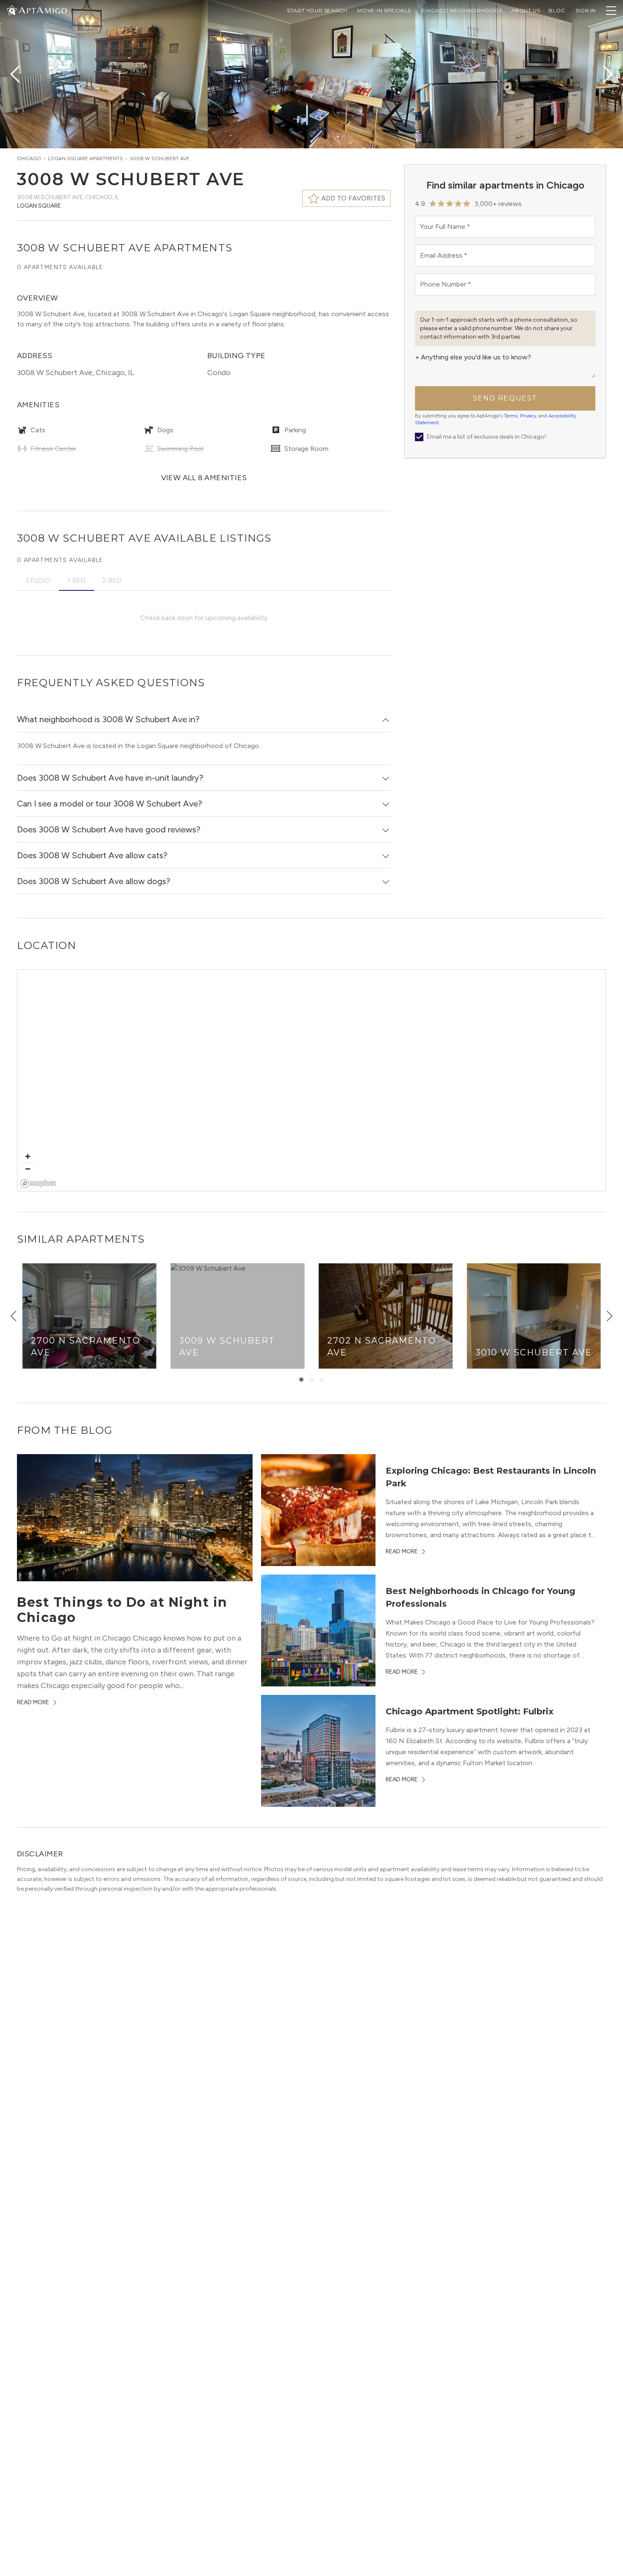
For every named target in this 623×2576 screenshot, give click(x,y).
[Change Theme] (12, 10)
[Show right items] (609, 1316)
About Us (526, 10)
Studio (38, 580)
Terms (511, 416)
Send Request (505, 398)
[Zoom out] (28, 1169)
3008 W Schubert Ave (160, 159)
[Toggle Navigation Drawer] (611, 11)
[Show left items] (14, 1316)
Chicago (29, 159)
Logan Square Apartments (85, 159)
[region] (312, 1081)
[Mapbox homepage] (38, 1184)
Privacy (528, 416)
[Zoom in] (28, 1156)
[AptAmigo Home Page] (42, 10)
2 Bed (112, 580)
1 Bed (76, 580)
